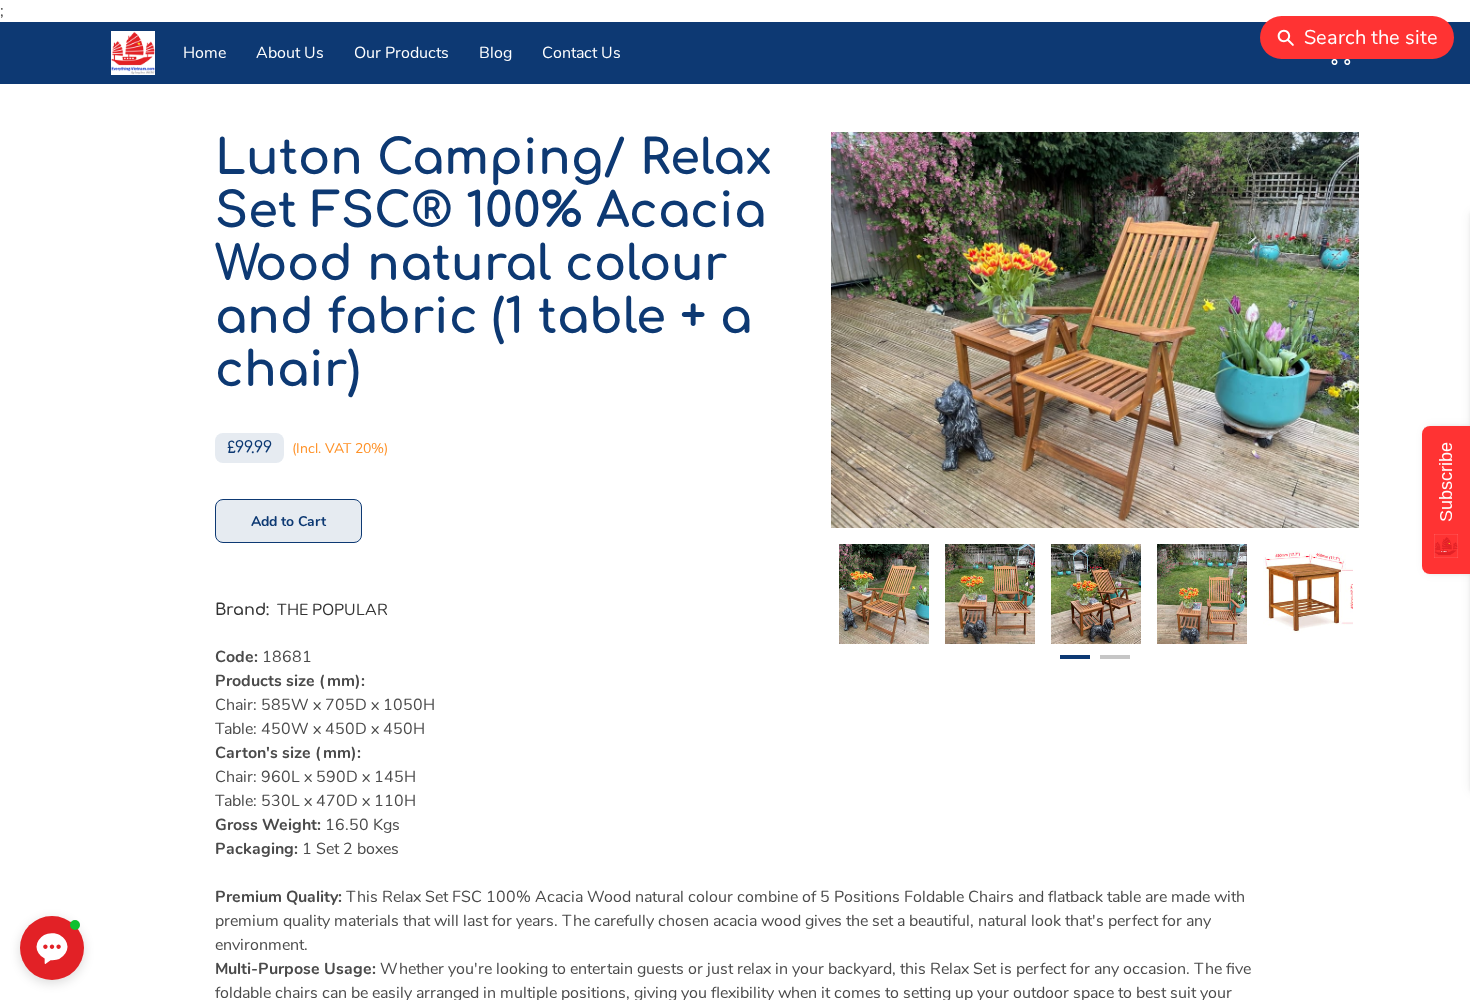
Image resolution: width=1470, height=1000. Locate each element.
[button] (52, 948)
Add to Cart (289, 521)
